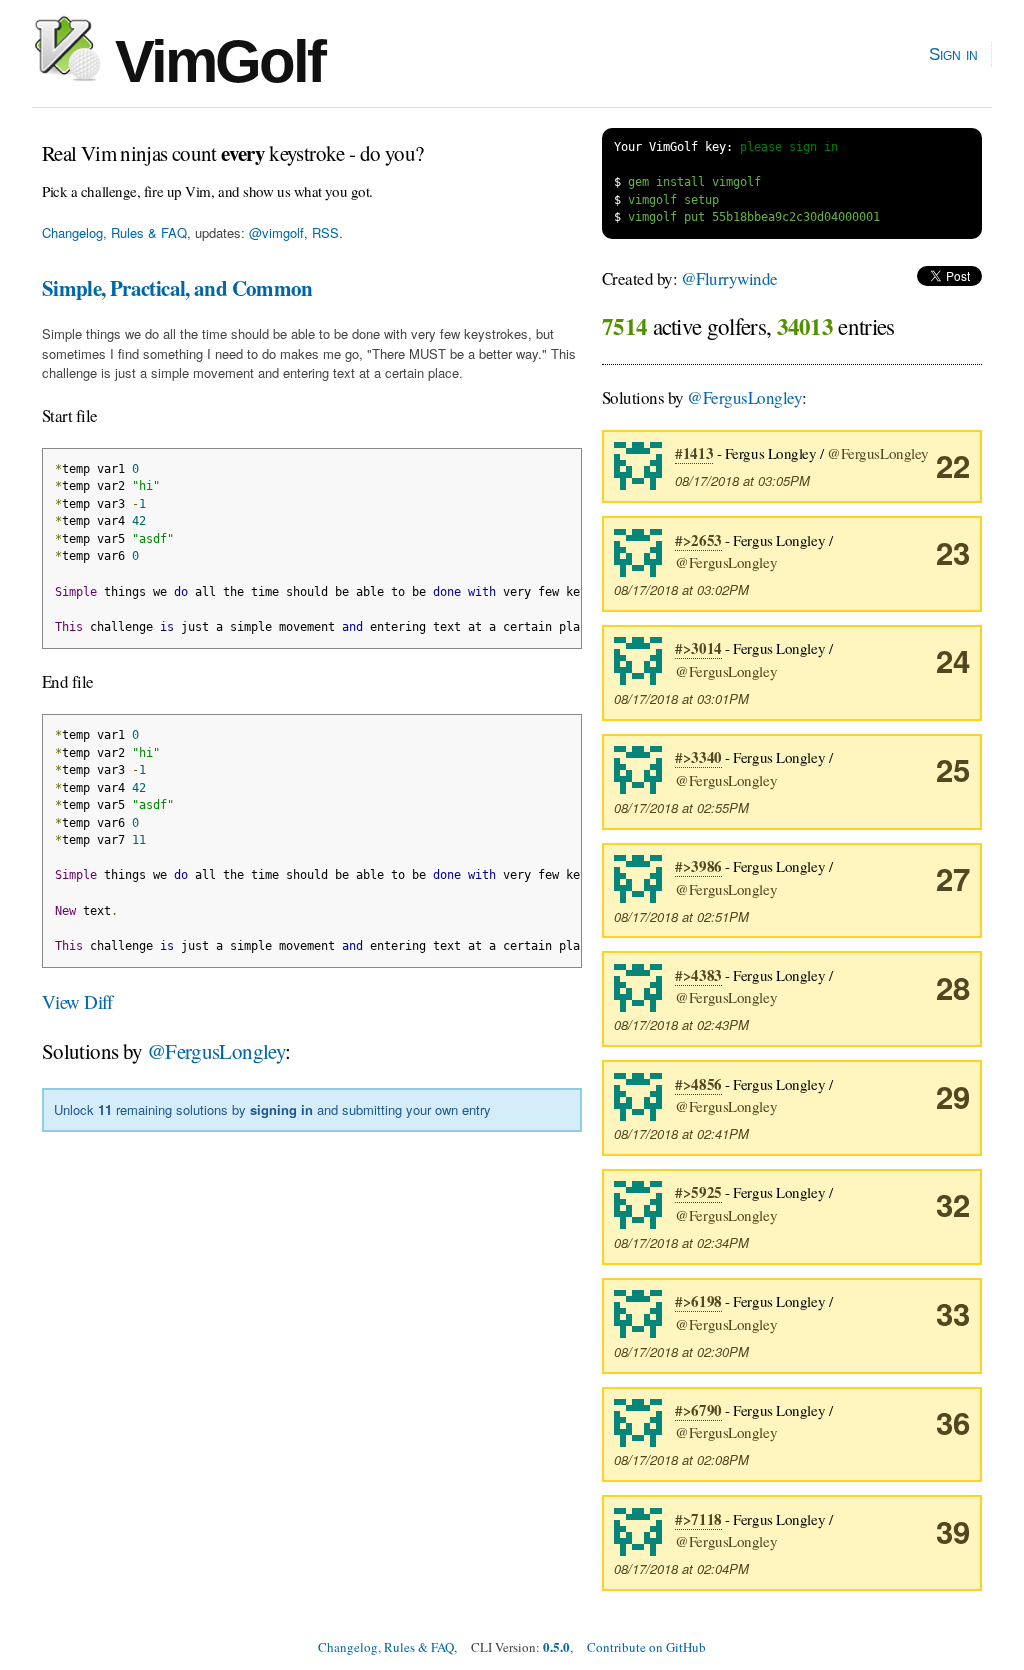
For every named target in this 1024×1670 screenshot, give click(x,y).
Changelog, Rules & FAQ (114, 232)
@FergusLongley (216, 1051)
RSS (325, 232)
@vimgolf (276, 232)
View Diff (77, 1001)
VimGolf (212, 61)
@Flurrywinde (729, 278)
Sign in (953, 54)
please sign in (789, 147)
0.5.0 (556, 1646)
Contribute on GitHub (646, 1647)
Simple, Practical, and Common (177, 288)
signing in (281, 1109)
